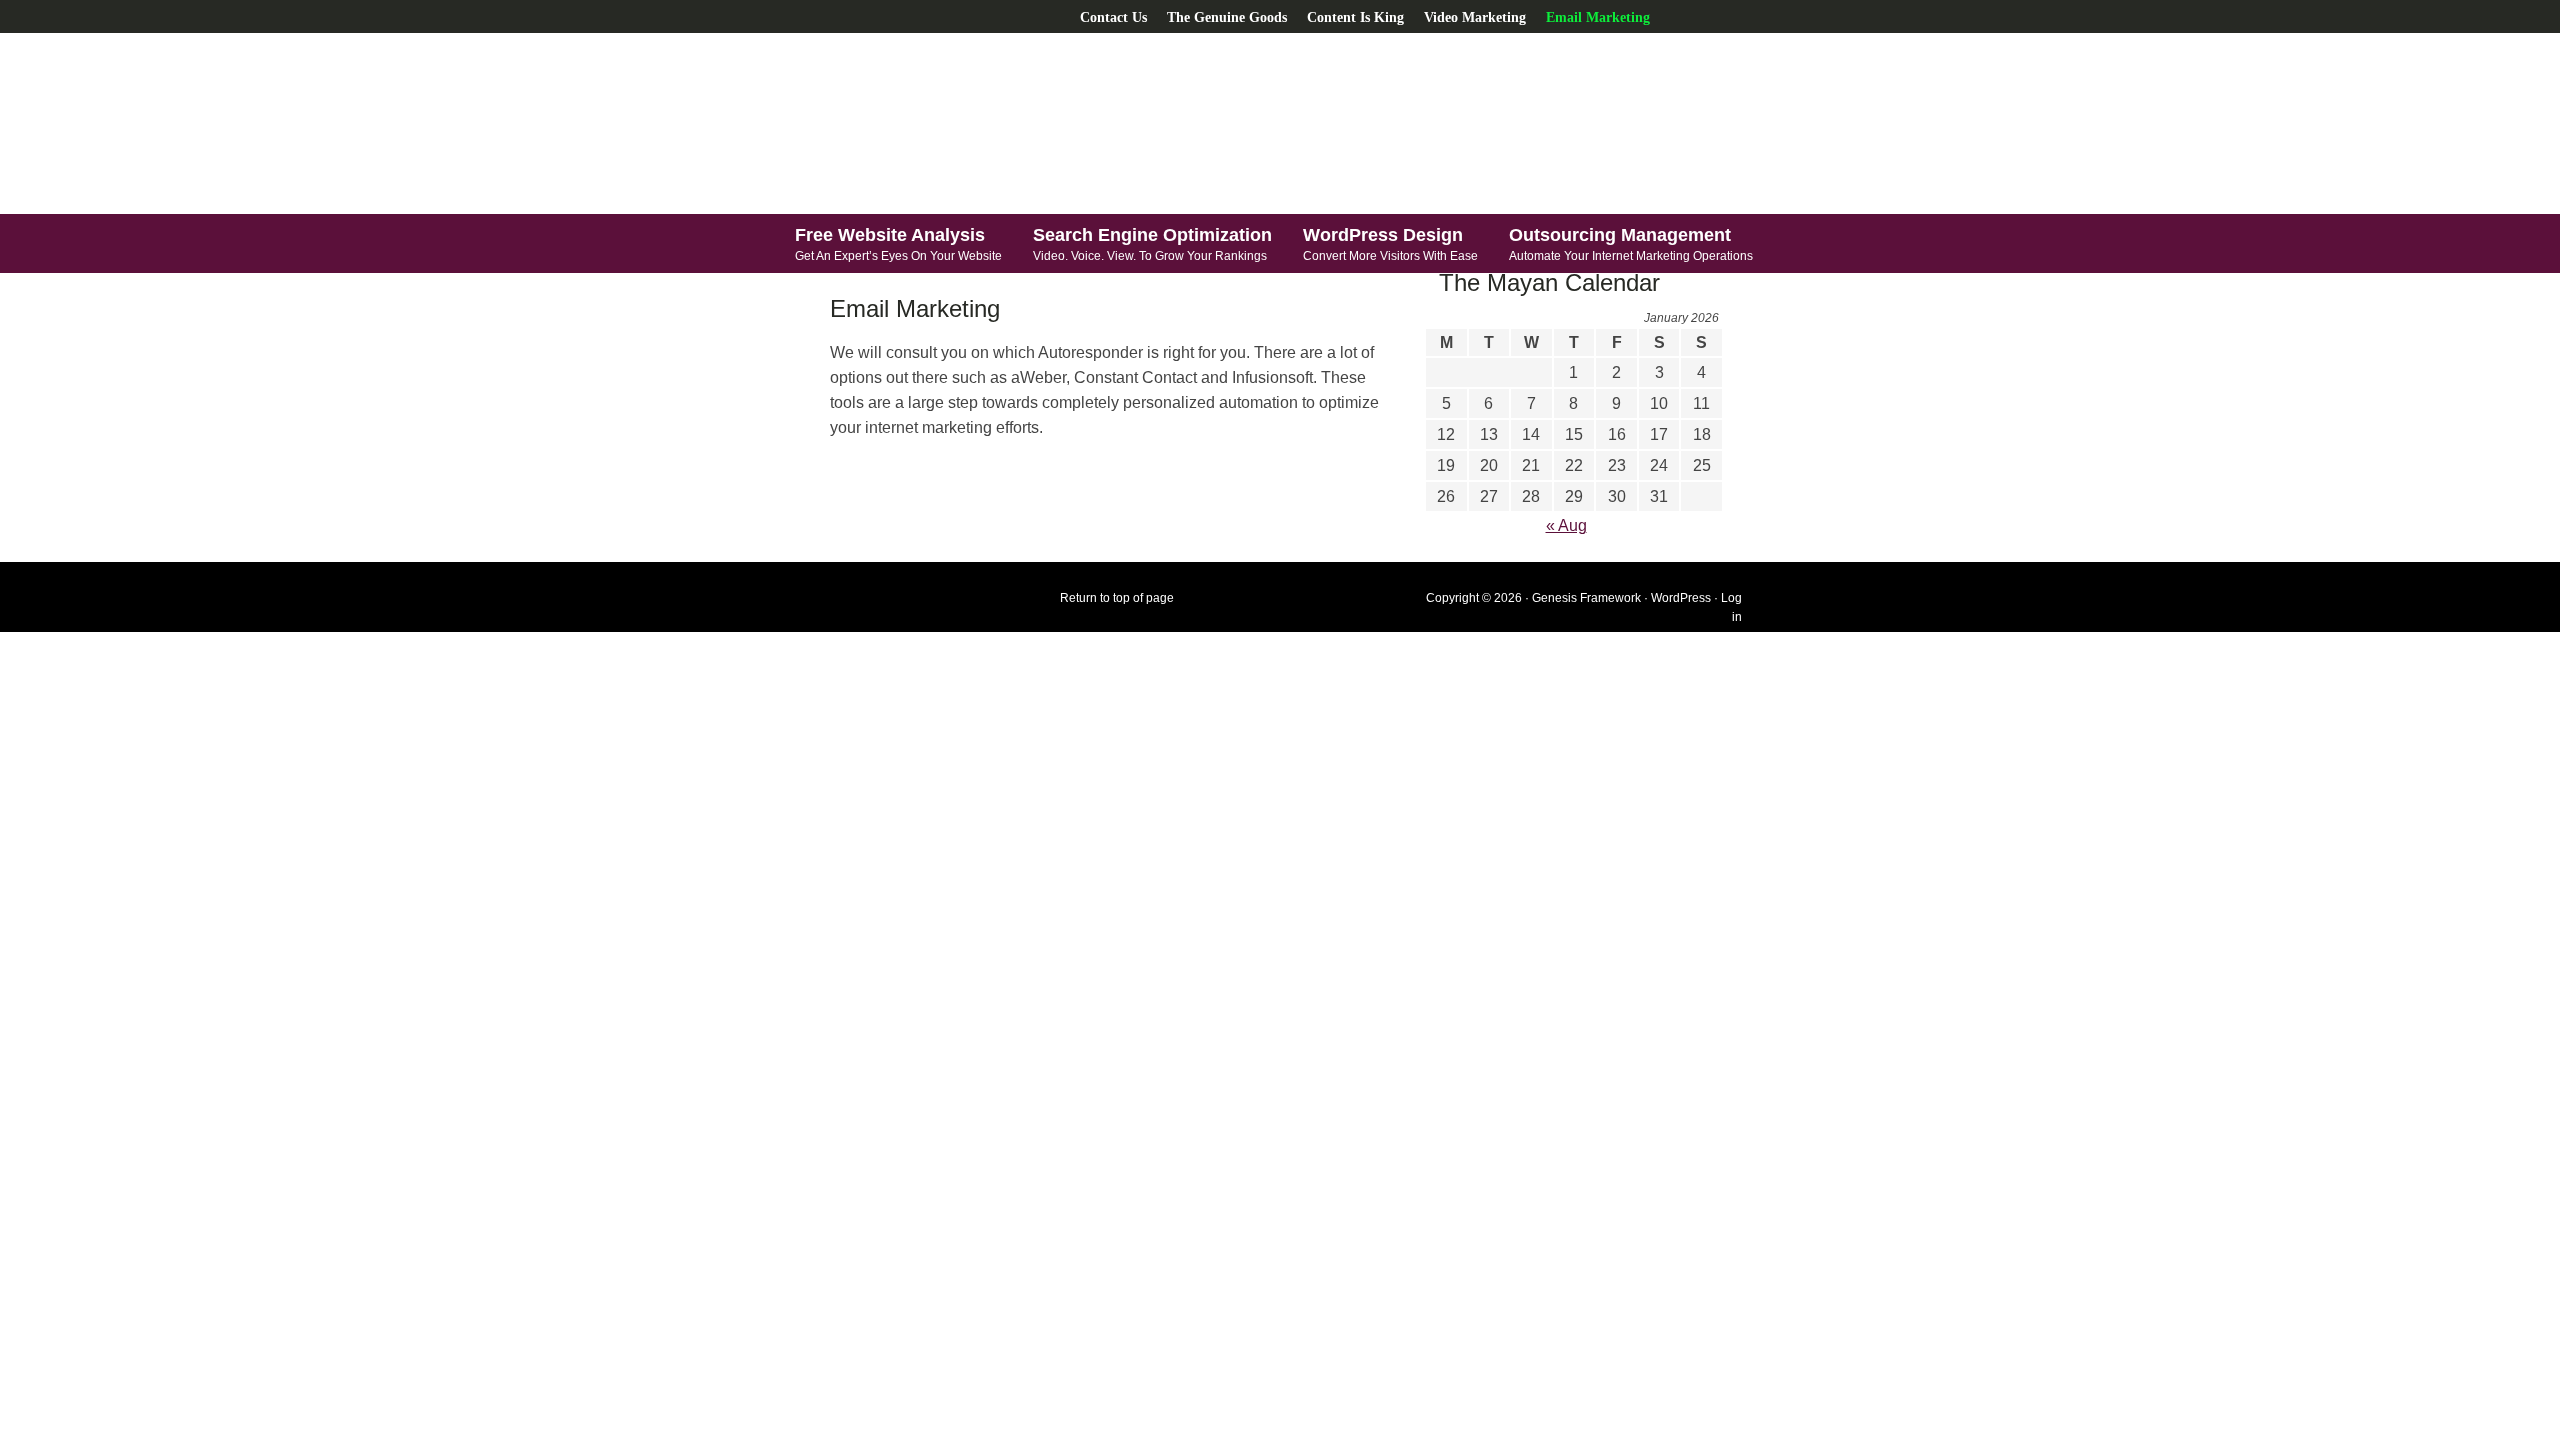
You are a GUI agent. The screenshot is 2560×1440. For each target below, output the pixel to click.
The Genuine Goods (1227, 17)
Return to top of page (1117, 598)
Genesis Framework (1586, 598)
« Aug (1566, 525)
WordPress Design (1390, 244)
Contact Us (1113, 17)
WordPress (1681, 598)
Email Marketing (1598, 17)
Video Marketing (1475, 17)
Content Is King (1355, 17)
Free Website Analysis (898, 244)
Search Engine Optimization (1152, 244)
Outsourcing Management (1631, 244)
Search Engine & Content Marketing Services (985, 124)
